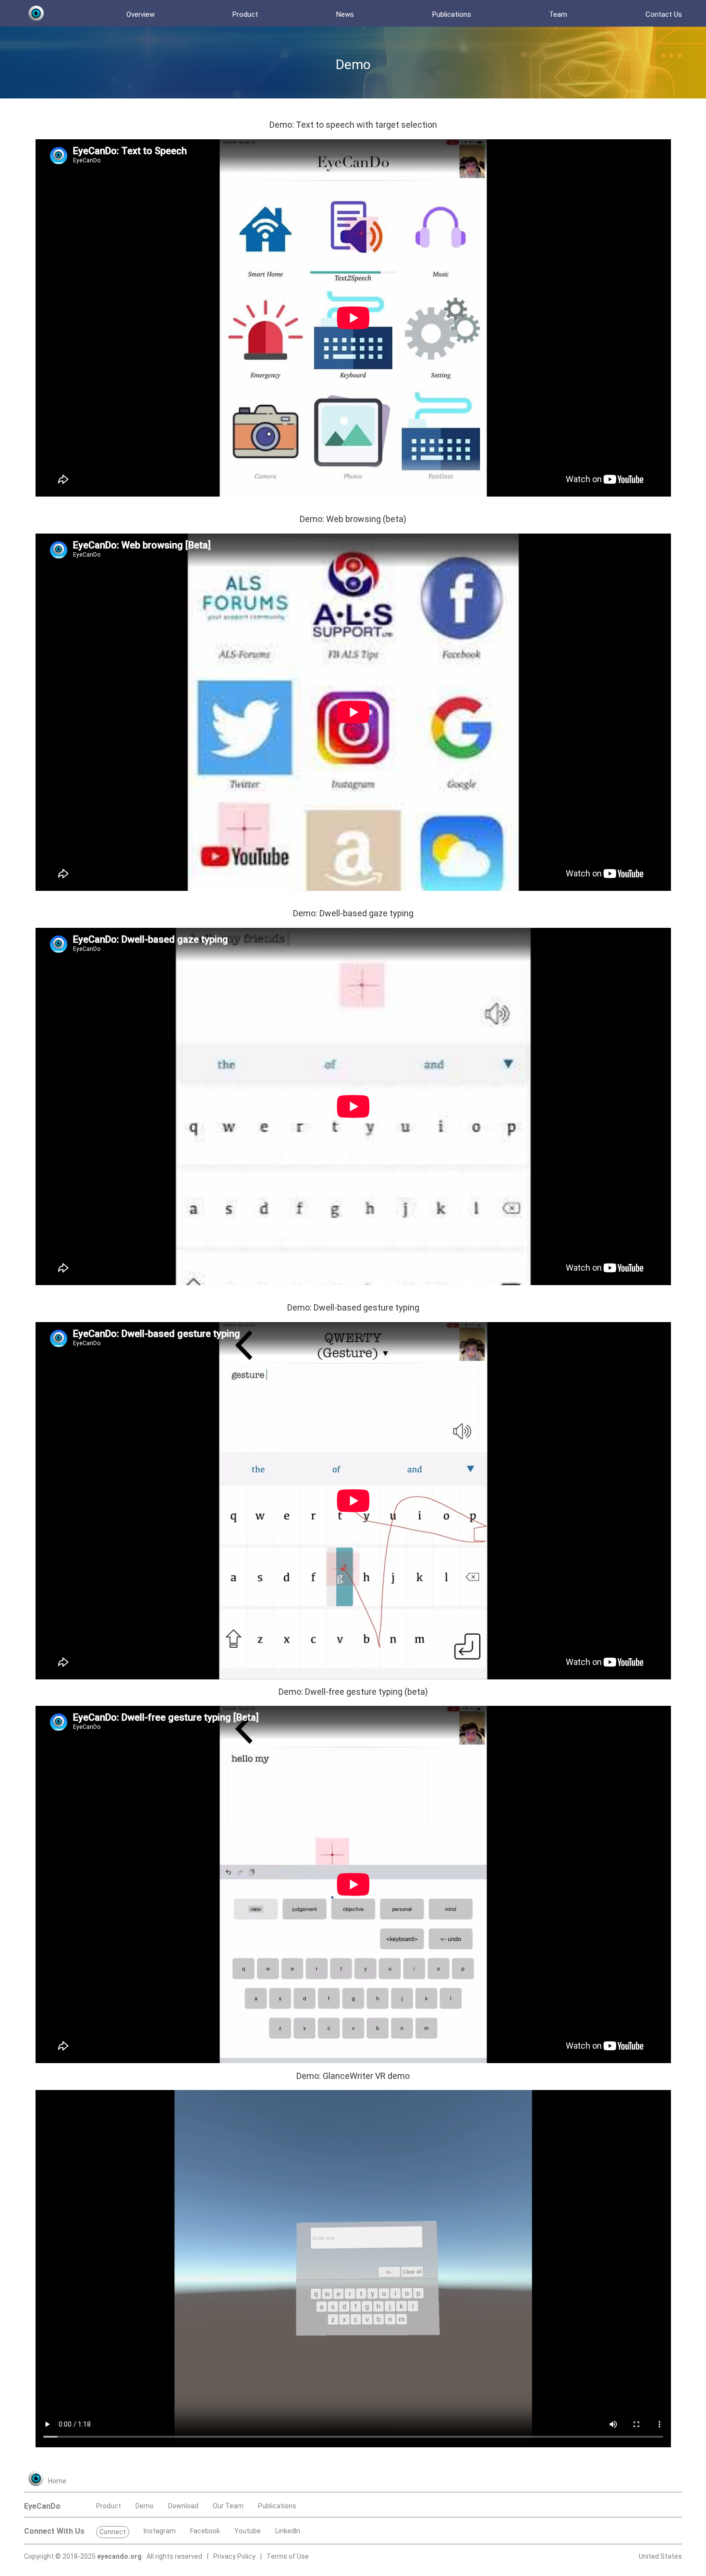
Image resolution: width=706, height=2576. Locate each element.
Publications (452, 14)
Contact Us (664, 14)
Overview (140, 14)
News (345, 14)
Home (57, 2481)
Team (558, 14)
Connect (113, 2532)
